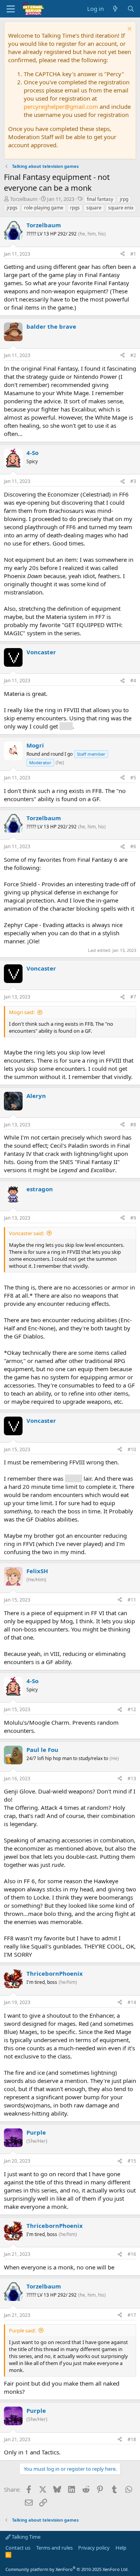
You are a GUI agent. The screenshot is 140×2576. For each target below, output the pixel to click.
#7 (133, 997)
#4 (133, 681)
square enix (121, 208)
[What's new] (115, 9)
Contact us (18, 2548)
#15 (132, 2161)
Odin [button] (66, 726)
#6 (133, 846)
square (94, 208)
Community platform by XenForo (67, 2569)
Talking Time (25, 2537)
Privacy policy (94, 2548)
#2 (133, 355)
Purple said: (22, 2330)
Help (121, 2548)
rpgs (75, 208)
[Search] (131, 9)
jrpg (124, 199)
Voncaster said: (26, 1233)
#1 (133, 254)
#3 (133, 481)
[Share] (122, 254)
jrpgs (12, 208)
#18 (132, 2439)
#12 (132, 1709)
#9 (133, 1218)
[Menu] (11, 9)
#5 (133, 778)
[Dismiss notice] (129, 30)
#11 (132, 1600)
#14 (132, 2002)
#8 (133, 1125)
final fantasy (100, 199)
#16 (132, 2254)
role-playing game (44, 208)
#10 (132, 1449)
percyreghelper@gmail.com (61, 106)
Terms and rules (54, 2548)
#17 (132, 2315)
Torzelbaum (24, 199)
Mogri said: (22, 1012)
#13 (132, 1779)
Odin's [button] (73, 1478)
